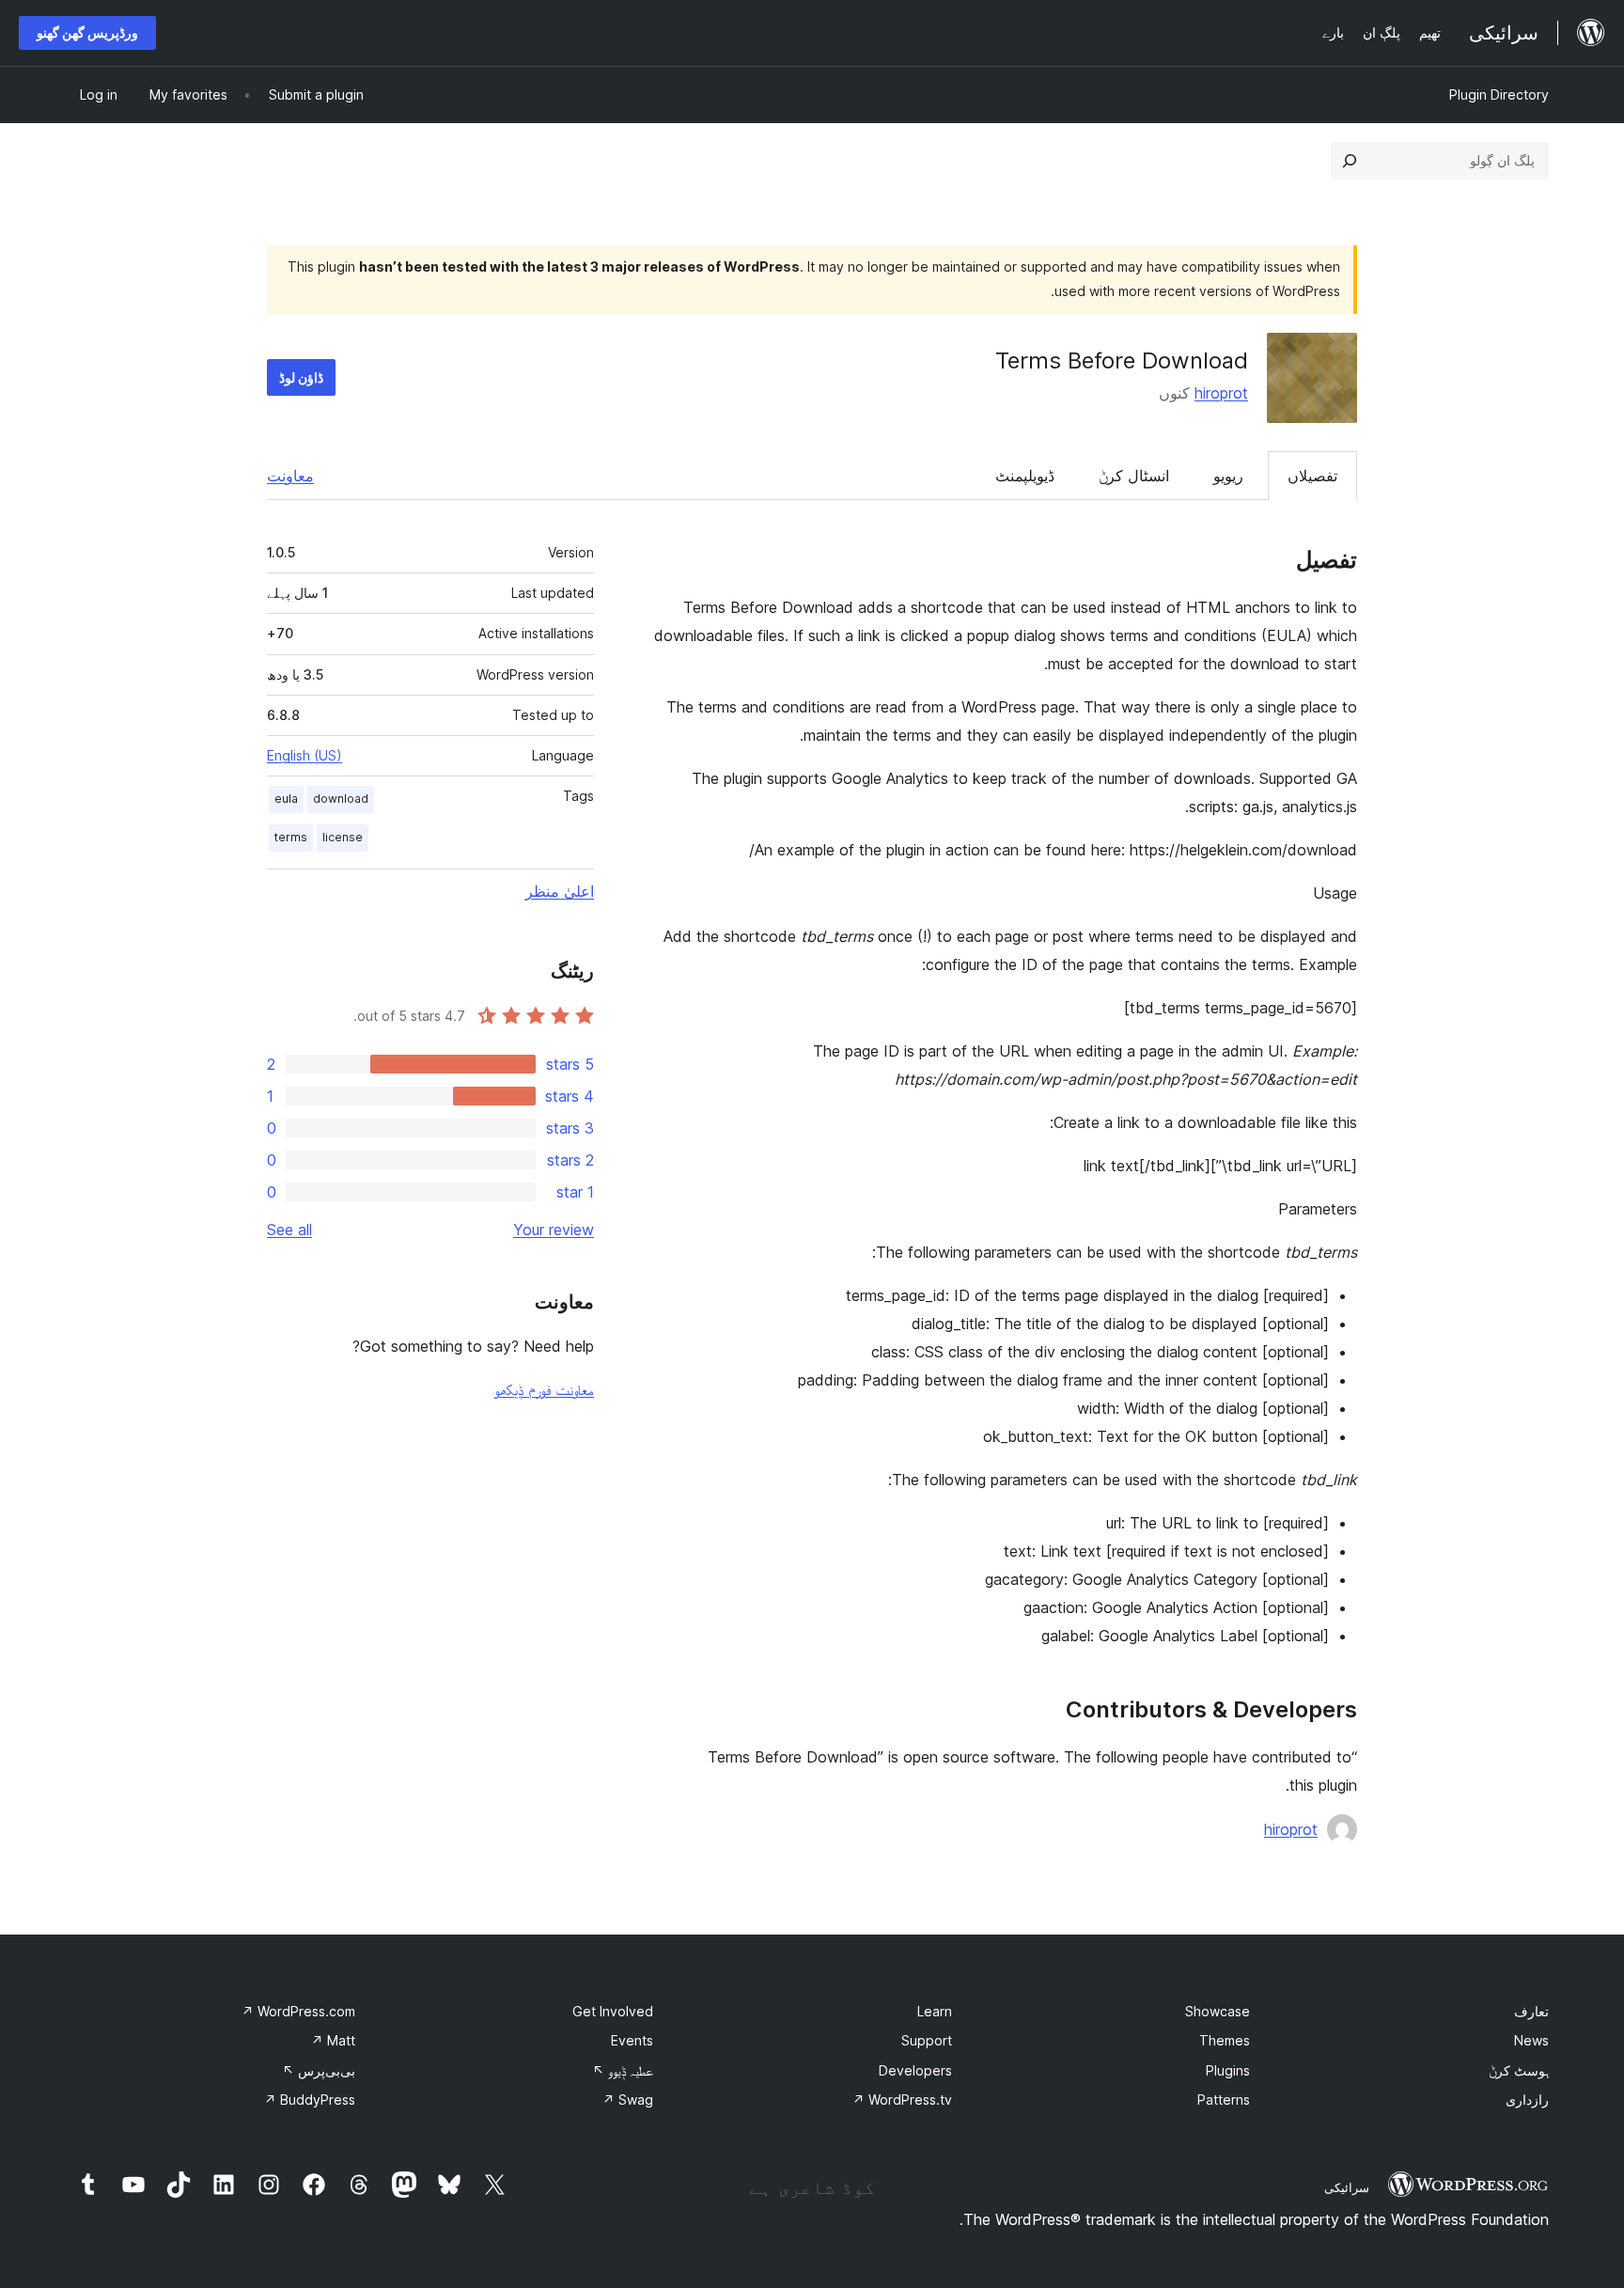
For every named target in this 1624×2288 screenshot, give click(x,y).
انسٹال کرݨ (1134, 476)
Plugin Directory (1499, 94)
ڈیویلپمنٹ (1025, 476)
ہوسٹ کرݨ (1519, 2070)
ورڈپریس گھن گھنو (87, 32)
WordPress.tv (902, 2100)
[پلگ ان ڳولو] (1350, 161)
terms (291, 837)
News (1531, 2040)
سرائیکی (1347, 2187)
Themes (1225, 2040)
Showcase (1218, 2011)
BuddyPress (310, 2100)
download (341, 799)
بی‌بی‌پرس (319, 2070)
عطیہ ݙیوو (623, 2070)
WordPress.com (298, 2011)
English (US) (304, 755)
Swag (628, 2100)
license (343, 837)
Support (927, 2040)
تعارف (1531, 2011)
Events (632, 2040)
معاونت (290, 476)
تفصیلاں (1312, 476)
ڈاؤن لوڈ (301, 377)
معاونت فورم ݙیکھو (544, 1389)
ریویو (1228, 476)
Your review (554, 1230)
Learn (935, 2011)
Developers (915, 2070)
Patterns (1224, 2100)
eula (286, 799)
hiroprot (1221, 393)
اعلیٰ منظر (560, 891)
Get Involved (613, 2011)
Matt (333, 2040)
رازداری (1527, 2100)
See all (289, 1230)
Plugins (1228, 2070)
